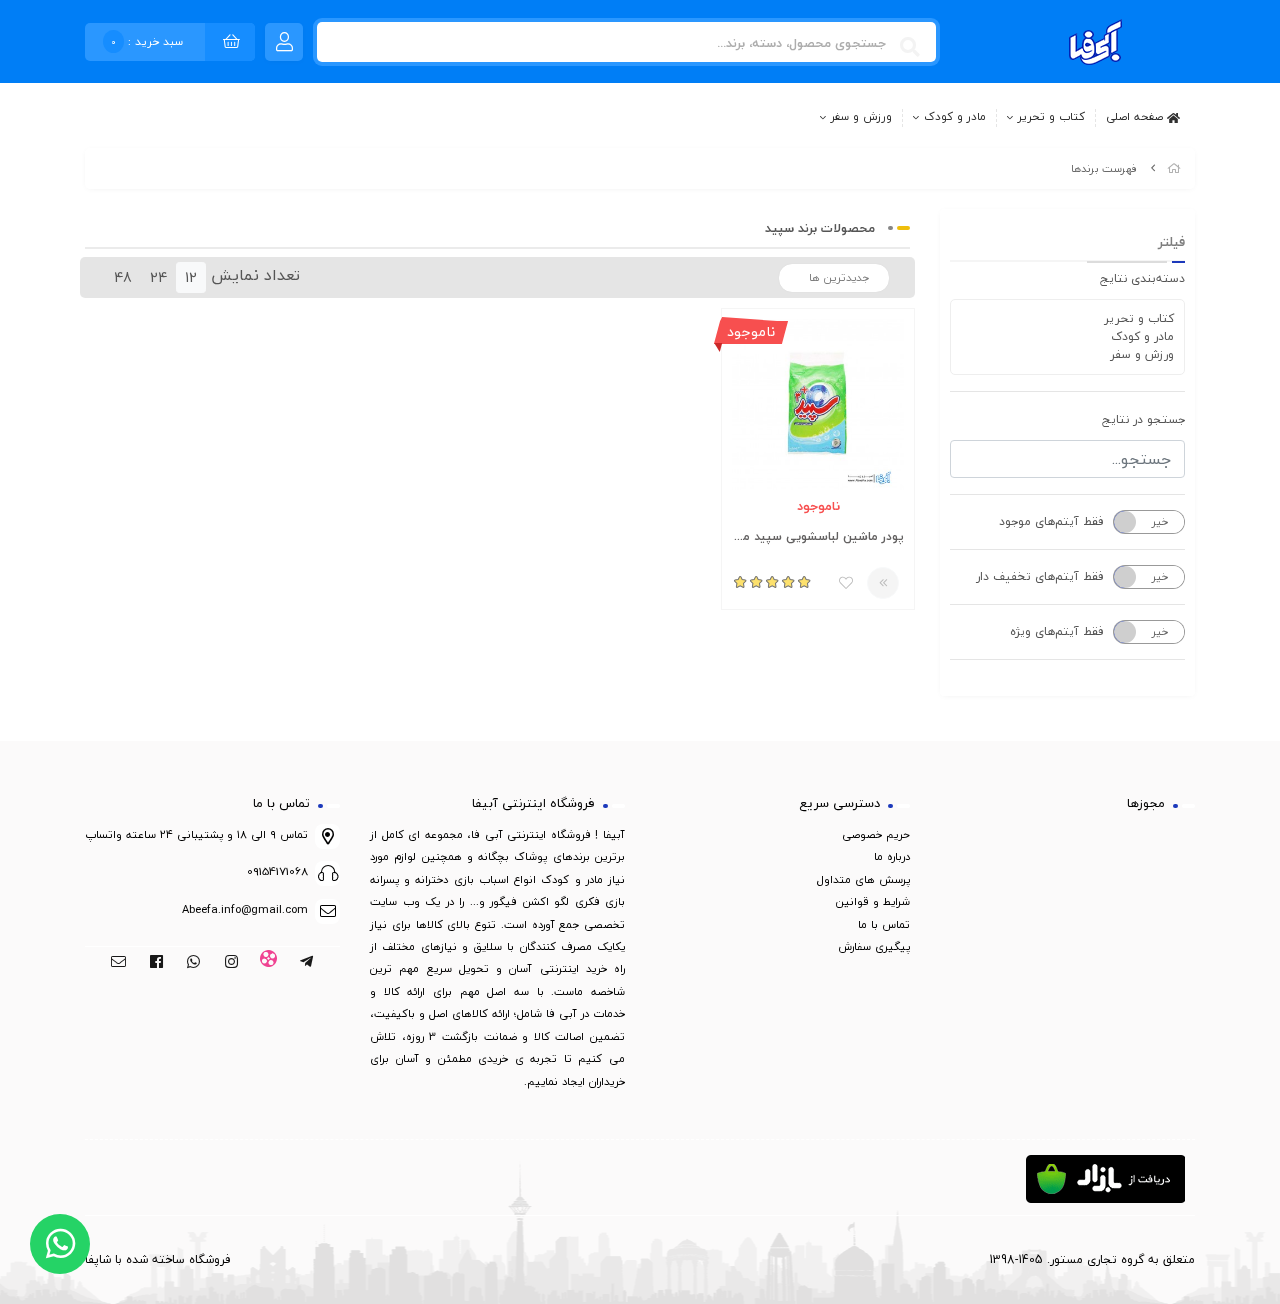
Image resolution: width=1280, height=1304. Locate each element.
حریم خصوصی (876, 834)
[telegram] (306, 963)
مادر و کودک (955, 117)
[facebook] (156, 963)
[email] (118, 963)
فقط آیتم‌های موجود (1051, 521)
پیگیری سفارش (874, 946)
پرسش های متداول (863, 879)
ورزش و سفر (861, 117)
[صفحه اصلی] (1174, 168)
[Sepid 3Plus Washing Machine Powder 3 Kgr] (818, 404)
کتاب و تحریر (1051, 117)
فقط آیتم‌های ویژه (1057, 631)
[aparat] (269, 963)
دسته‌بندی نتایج (1142, 278)
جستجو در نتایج (1143, 419)
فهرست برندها (1104, 168)
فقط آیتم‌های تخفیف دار (1040, 576)
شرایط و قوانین (873, 901)
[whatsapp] (193, 963)
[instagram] (231, 963)
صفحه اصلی (1136, 116)
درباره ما (892, 856)
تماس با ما (884, 924)
